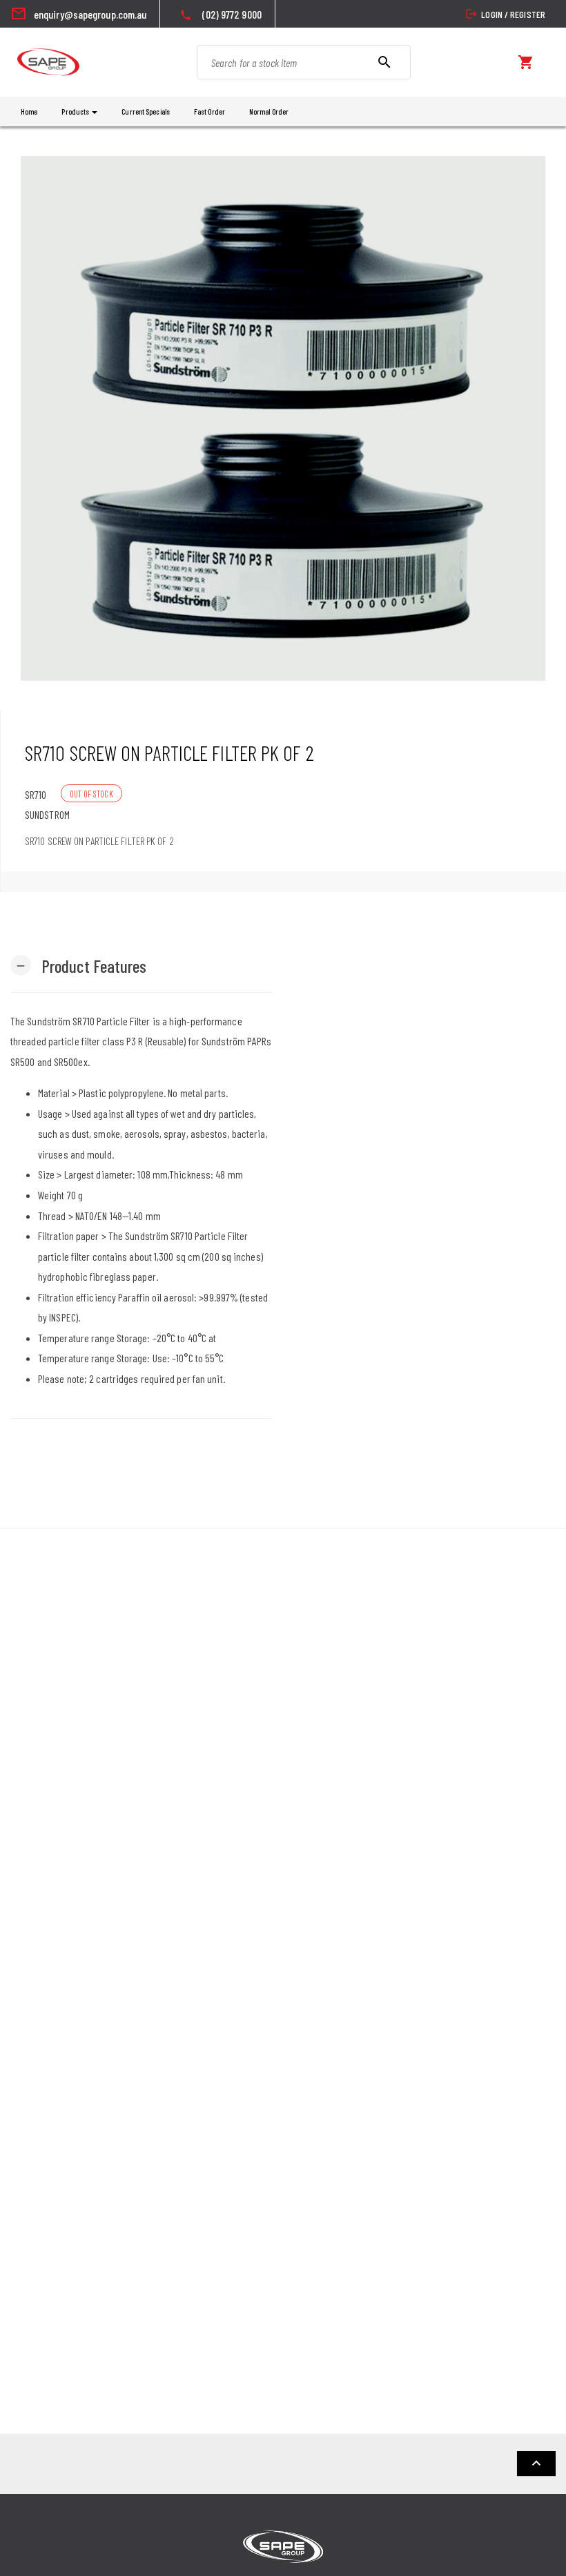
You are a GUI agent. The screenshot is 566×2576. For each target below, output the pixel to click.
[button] (79, 965)
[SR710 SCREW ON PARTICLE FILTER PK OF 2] (283, 418)
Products (76, 112)
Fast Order (209, 112)
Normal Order (269, 112)
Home (29, 112)
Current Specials (146, 112)
